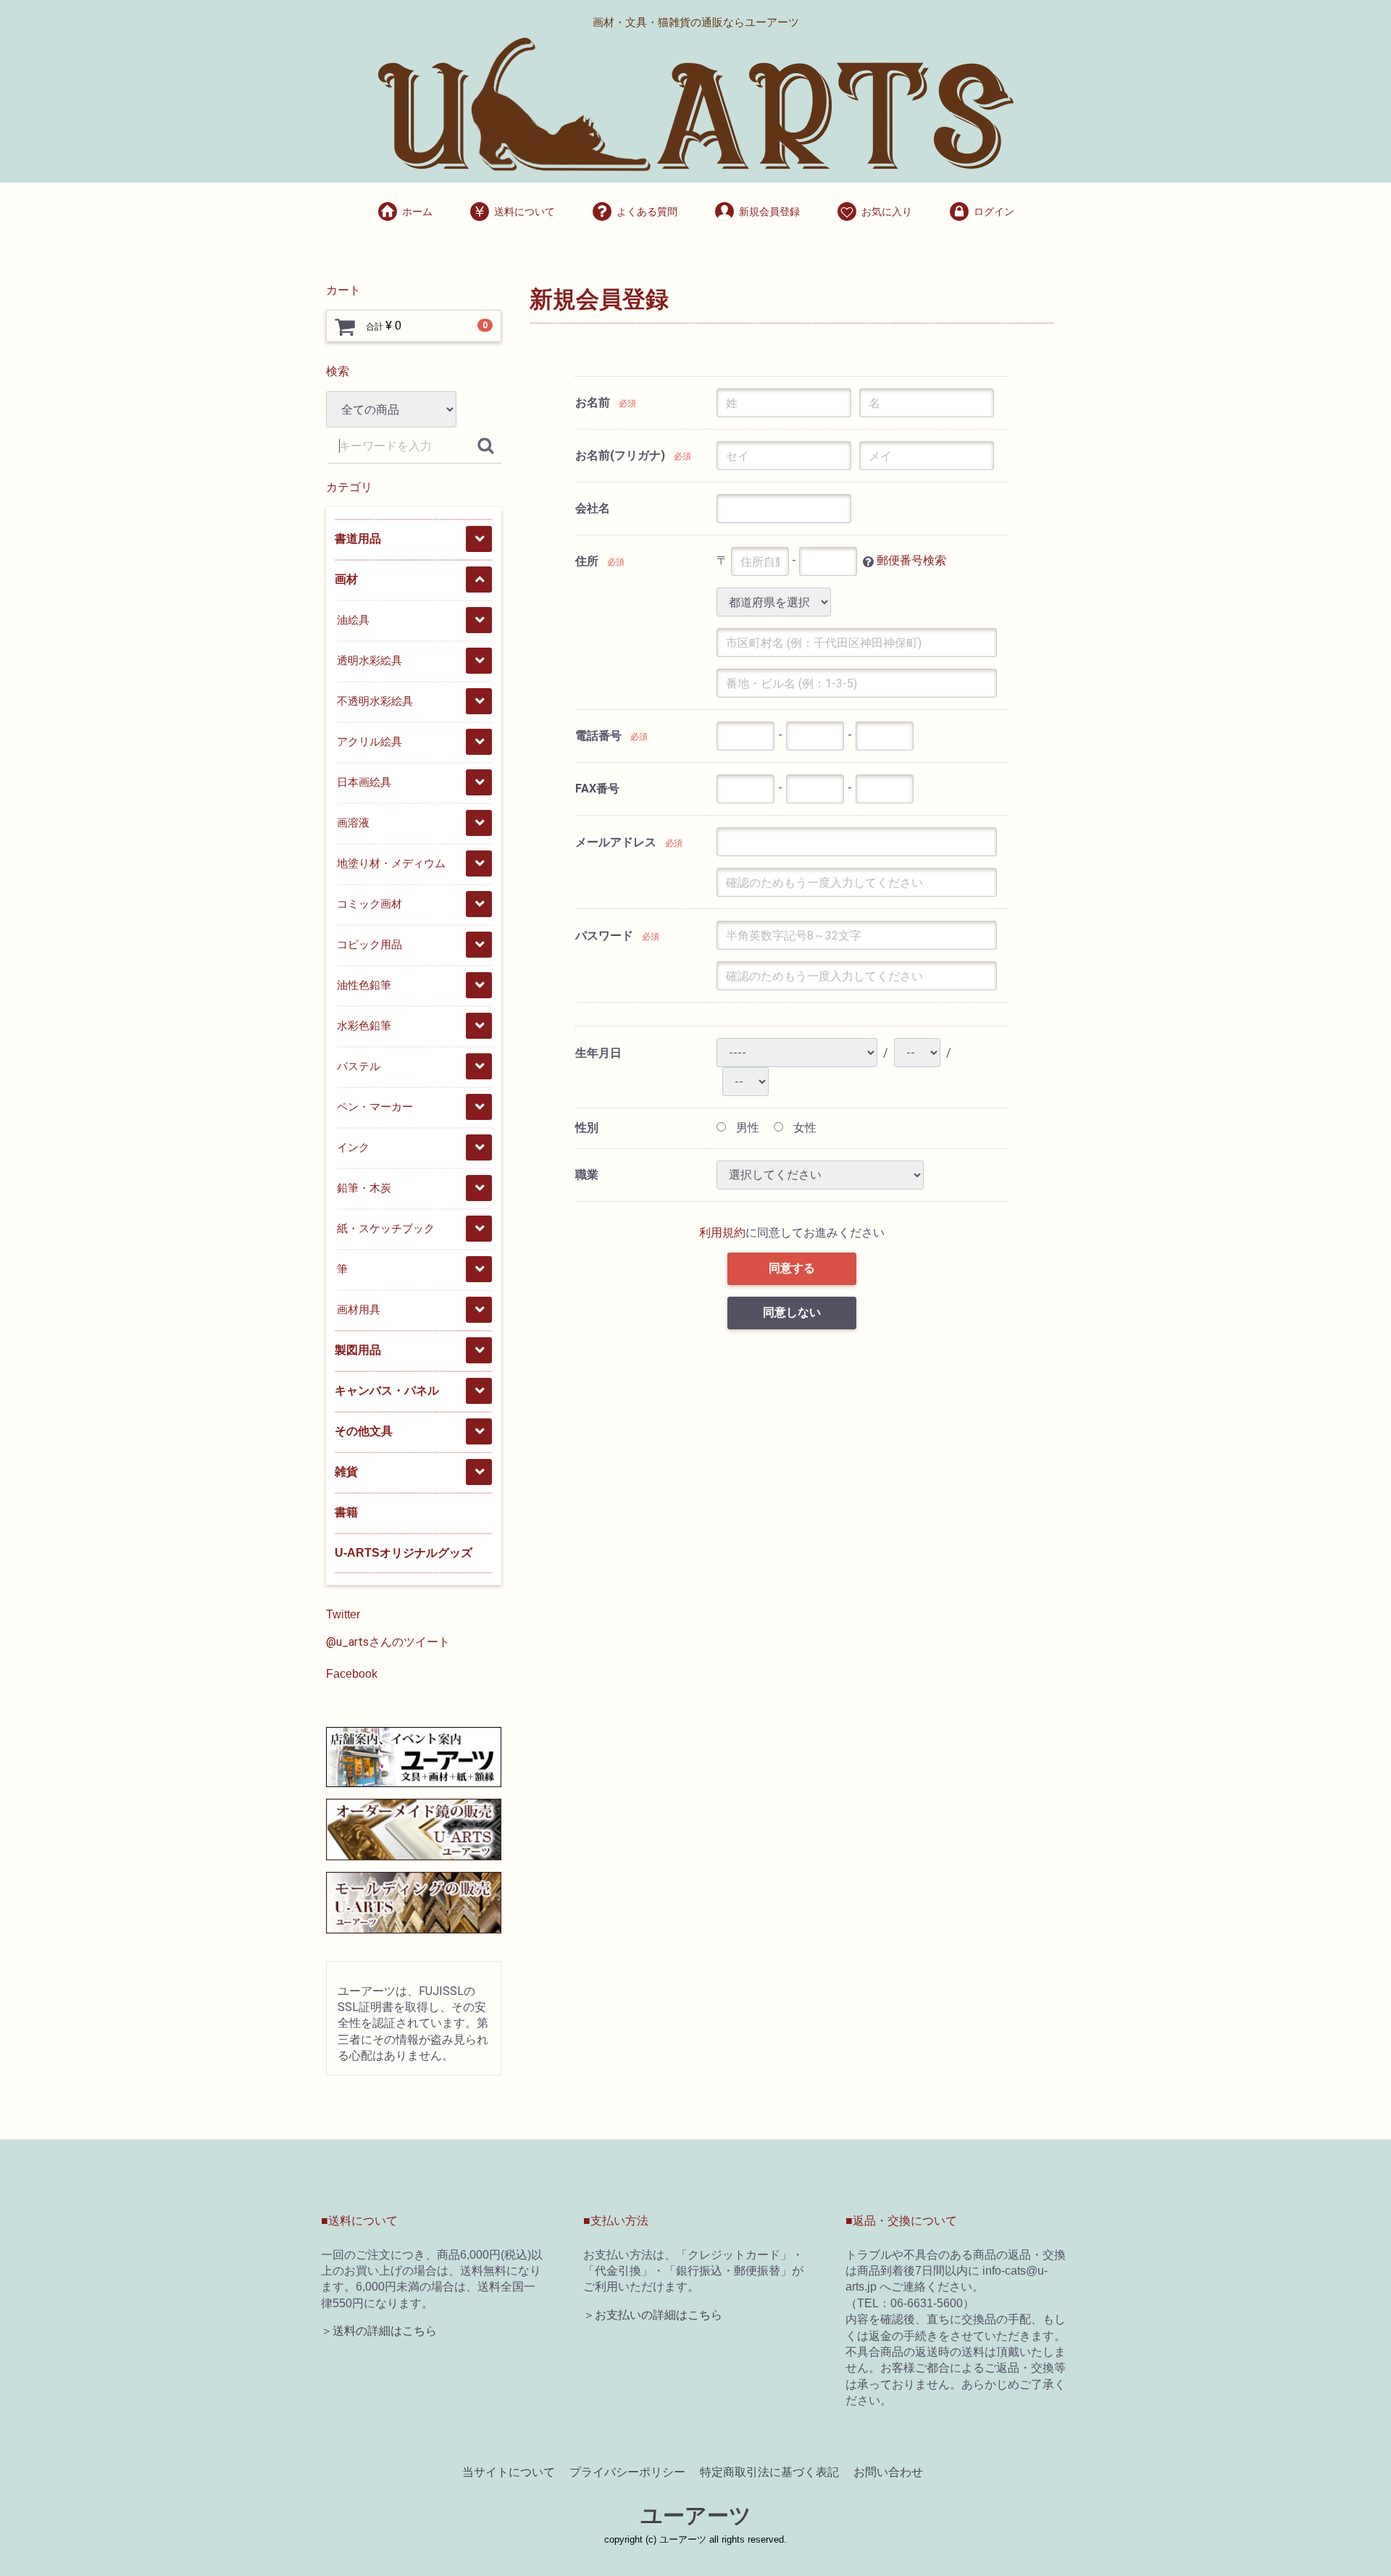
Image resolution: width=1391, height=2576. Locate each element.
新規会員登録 (769, 212)
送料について (525, 212)
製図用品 (358, 1350)
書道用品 (358, 539)
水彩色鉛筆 (364, 1025)
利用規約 (722, 1233)
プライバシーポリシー (627, 2472)
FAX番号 (597, 789)
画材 (346, 579)
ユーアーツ (696, 2516)
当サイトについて (509, 2472)
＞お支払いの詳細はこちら (653, 2315)
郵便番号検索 (911, 561)
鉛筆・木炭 (364, 1188)
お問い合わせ (888, 2472)
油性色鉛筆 (364, 985)
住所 (587, 561)
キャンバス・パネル (387, 1391)
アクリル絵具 (369, 741)
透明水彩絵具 (369, 660)
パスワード (604, 936)
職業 (587, 1175)
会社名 (593, 508)
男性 (746, 1128)
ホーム (417, 212)
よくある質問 (647, 212)
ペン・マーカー (375, 1107)
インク (353, 1147)
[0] (345, 327)
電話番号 (598, 736)
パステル (359, 1066)
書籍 (346, 1512)
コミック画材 (369, 904)
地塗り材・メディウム (391, 863)
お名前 (593, 402)
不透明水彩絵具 (375, 701)
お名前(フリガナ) (620, 455)
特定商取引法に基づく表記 (769, 2472)
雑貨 (346, 1472)
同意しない (792, 1312)
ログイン (994, 212)
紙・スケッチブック (386, 1228)
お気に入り (887, 212)
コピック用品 (369, 944)
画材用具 (359, 1309)
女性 (803, 1128)
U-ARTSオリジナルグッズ (404, 1553)
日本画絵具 (364, 782)
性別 (587, 1128)
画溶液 (353, 823)
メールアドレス (616, 842)
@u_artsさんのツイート (388, 1642)
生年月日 (598, 1053)
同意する (792, 1268)
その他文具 (364, 1431)
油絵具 (353, 620)
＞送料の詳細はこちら (379, 2331)
